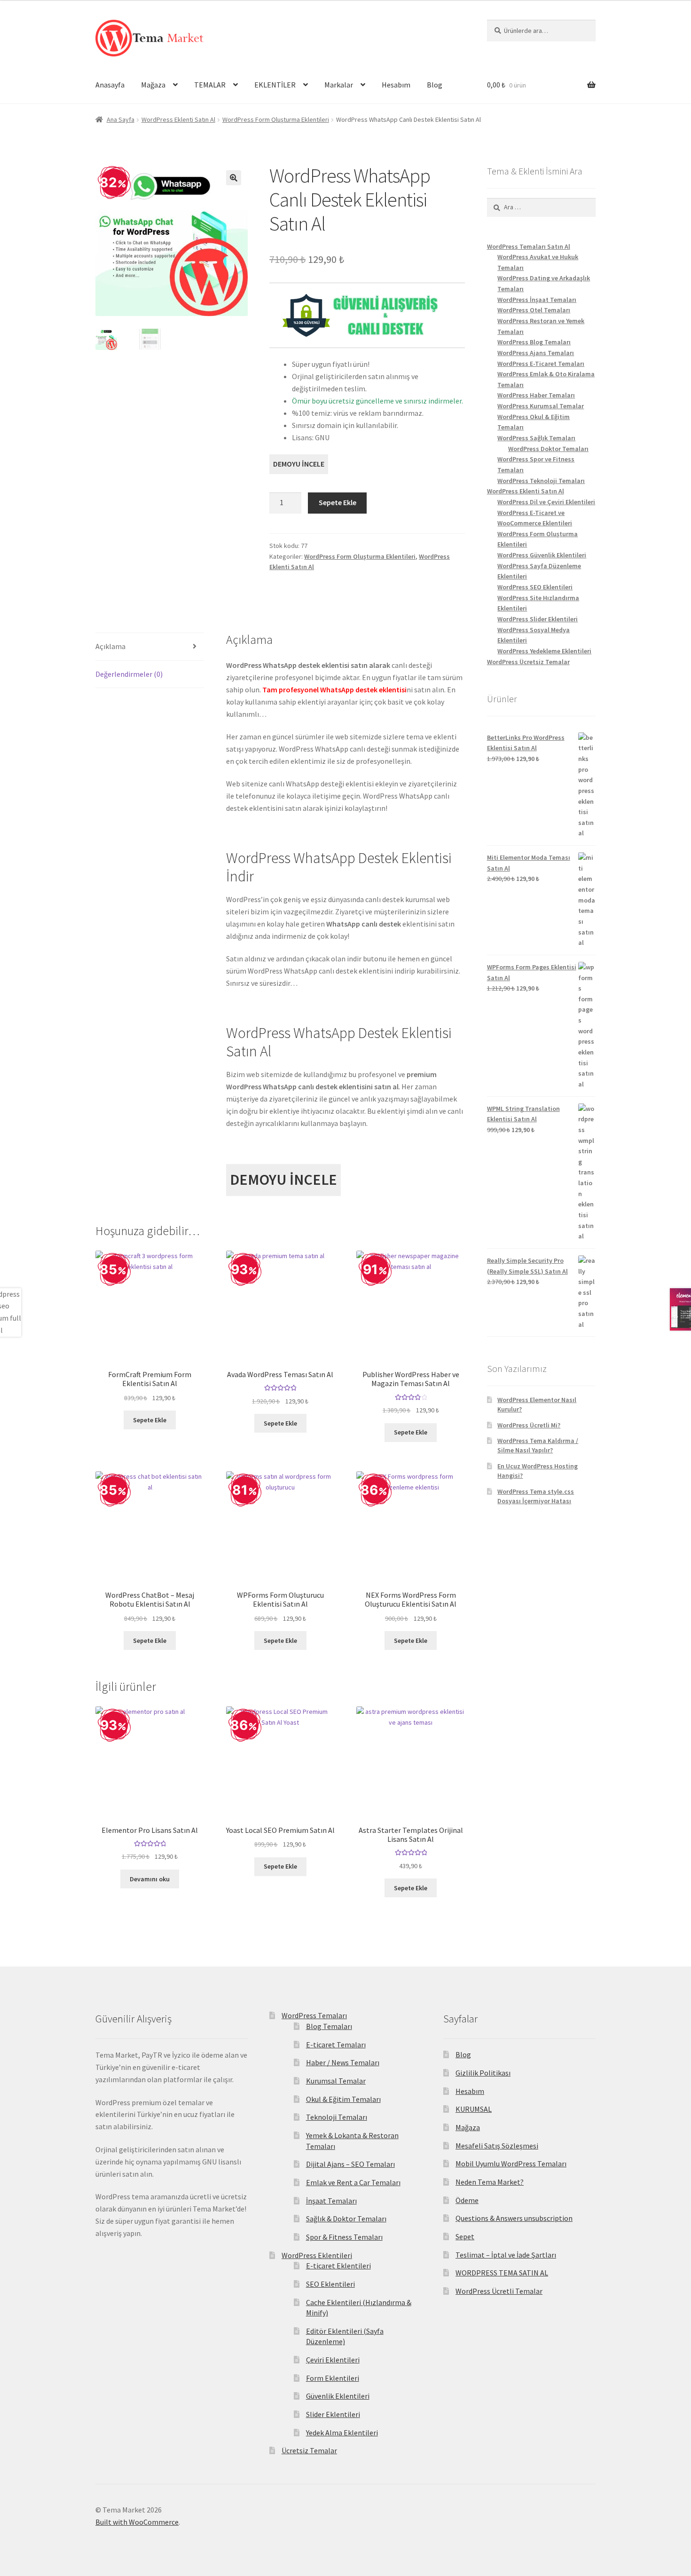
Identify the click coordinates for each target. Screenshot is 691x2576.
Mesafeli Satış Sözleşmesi (497, 2146)
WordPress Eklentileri (317, 2255)
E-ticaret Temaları (336, 2045)
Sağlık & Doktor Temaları (346, 2219)
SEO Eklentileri (330, 2284)
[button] (234, 178)
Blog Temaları (329, 2026)
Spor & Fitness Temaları (344, 2237)
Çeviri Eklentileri (333, 2360)
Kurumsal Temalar (336, 2081)
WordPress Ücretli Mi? (529, 1425)
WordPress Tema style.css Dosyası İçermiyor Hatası (536, 1496)
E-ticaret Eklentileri (338, 2266)
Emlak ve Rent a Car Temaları (353, 2182)
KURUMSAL (474, 2109)
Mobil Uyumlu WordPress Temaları (511, 2164)
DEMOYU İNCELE (299, 464)
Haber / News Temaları (343, 2062)
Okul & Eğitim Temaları (343, 2099)
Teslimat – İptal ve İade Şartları (506, 2255)
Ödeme (467, 2200)
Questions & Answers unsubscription (514, 2218)
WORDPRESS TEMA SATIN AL (502, 2273)
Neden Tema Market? (490, 2182)
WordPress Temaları (314, 2015)
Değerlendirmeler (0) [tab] (129, 674)
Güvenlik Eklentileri (338, 2396)
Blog (435, 85)
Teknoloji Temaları (337, 2117)
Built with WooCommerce (137, 2522)
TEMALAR (210, 85)
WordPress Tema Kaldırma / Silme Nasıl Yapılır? (538, 1445)
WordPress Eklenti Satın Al (178, 119)
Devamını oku (150, 1879)
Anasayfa (110, 85)
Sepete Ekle (338, 502)
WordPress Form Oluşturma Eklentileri (276, 119)
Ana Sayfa (121, 119)
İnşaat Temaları (331, 2201)
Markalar (339, 85)
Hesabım (396, 85)
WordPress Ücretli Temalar (499, 2291)
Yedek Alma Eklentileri (342, 2433)
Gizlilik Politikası (483, 2073)
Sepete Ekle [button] (150, 1420)
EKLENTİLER (275, 85)
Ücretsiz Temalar (309, 2450)
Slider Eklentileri (333, 2414)
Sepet (465, 2236)
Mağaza (153, 85)
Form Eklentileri (333, 2378)
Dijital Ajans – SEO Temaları (350, 2164)
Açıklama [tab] (110, 646)
